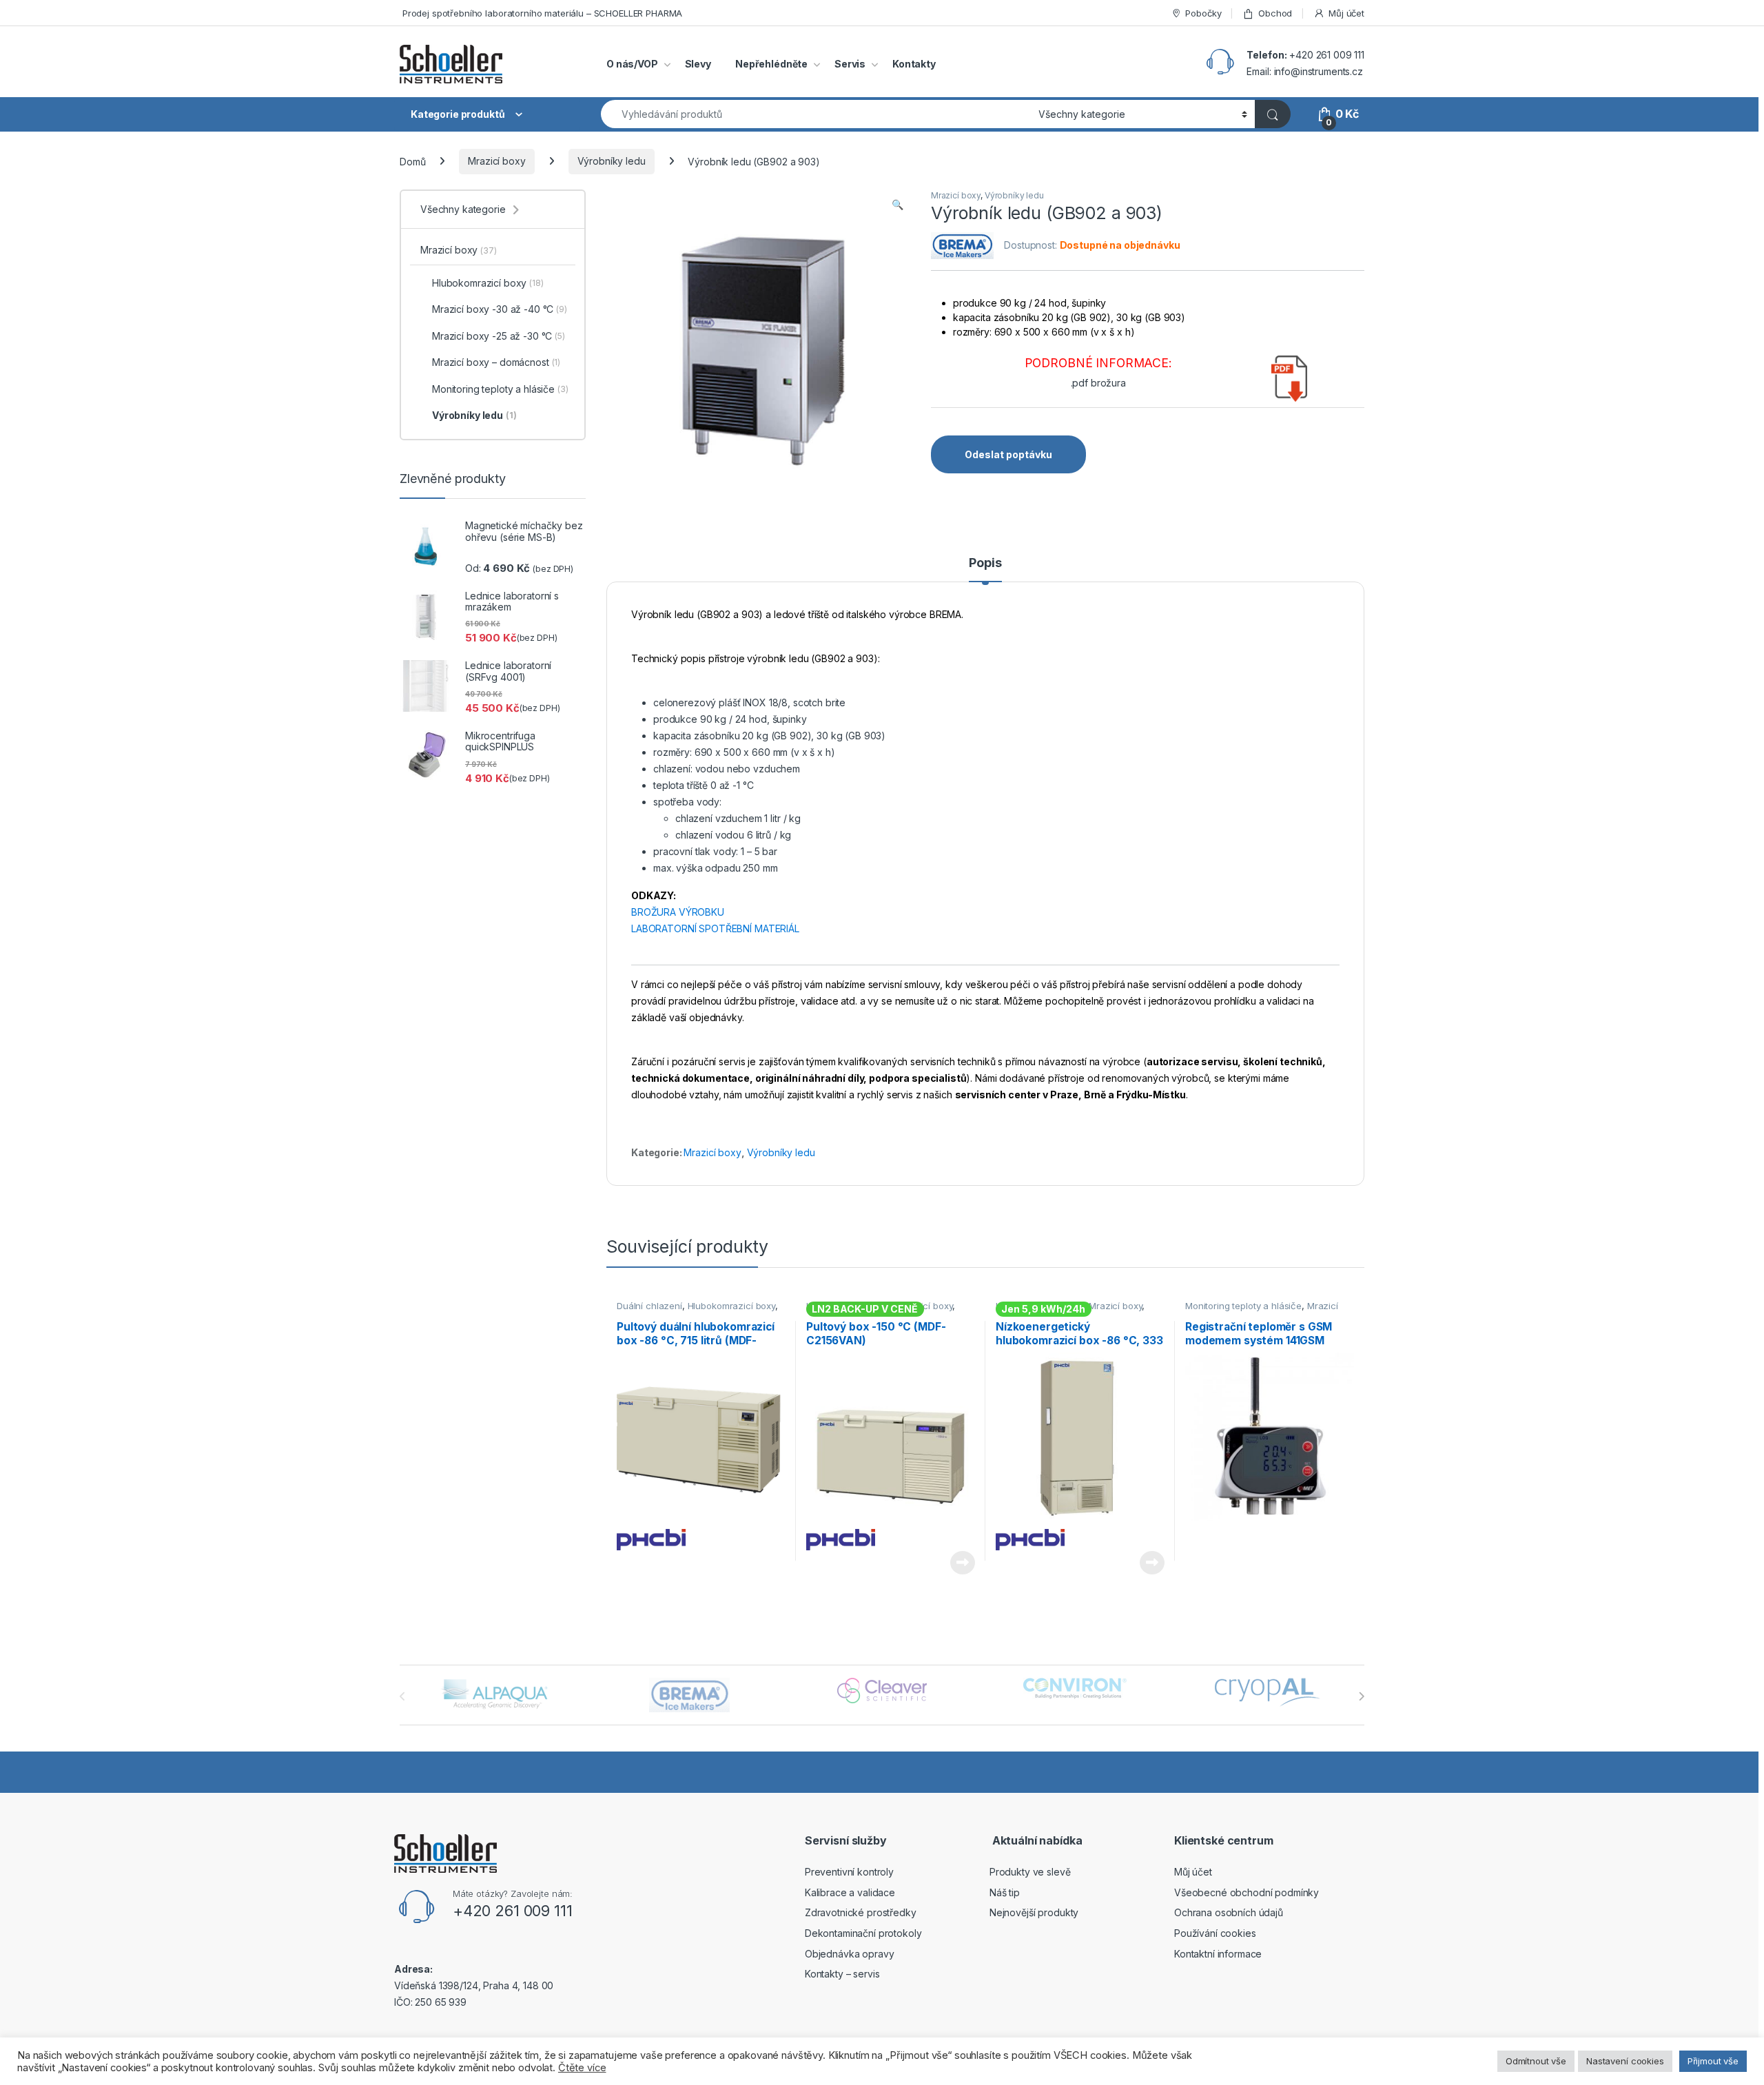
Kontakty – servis (842, 1974)
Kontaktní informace (1218, 1954)
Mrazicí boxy (496, 161)
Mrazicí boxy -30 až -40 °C (500, 309)
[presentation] (1361, 1696)
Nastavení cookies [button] (1625, 2061)
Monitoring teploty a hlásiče (1243, 1306)
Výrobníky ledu (612, 161)
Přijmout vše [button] (1713, 2061)
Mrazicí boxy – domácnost (496, 362)
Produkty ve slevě (1030, 1872)
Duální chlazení (649, 1306)
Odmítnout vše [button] (1536, 2061)
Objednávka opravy (850, 1954)
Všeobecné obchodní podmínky (1247, 1892)
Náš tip (1005, 1892)
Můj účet (1346, 13)
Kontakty (914, 64)
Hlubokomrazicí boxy (731, 1306)
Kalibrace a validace (850, 1892)
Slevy (698, 64)
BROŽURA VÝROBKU (678, 912)
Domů (412, 161)
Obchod (1275, 13)
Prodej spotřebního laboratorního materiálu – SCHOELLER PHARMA (541, 13)
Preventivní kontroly (849, 1872)
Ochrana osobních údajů (1229, 1912)
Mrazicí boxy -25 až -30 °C (499, 336)
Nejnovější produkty (1034, 1912)
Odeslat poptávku (1008, 454)
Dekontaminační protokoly (863, 1933)
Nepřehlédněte (771, 64)
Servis (850, 64)
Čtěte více (962, 1563)
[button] (898, 205)
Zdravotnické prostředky (861, 1912)
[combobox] (816, 114)
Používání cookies (1215, 1933)
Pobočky (1203, 13)
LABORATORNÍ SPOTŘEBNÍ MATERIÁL (715, 928)
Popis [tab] (985, 563)
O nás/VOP (632, 64)
